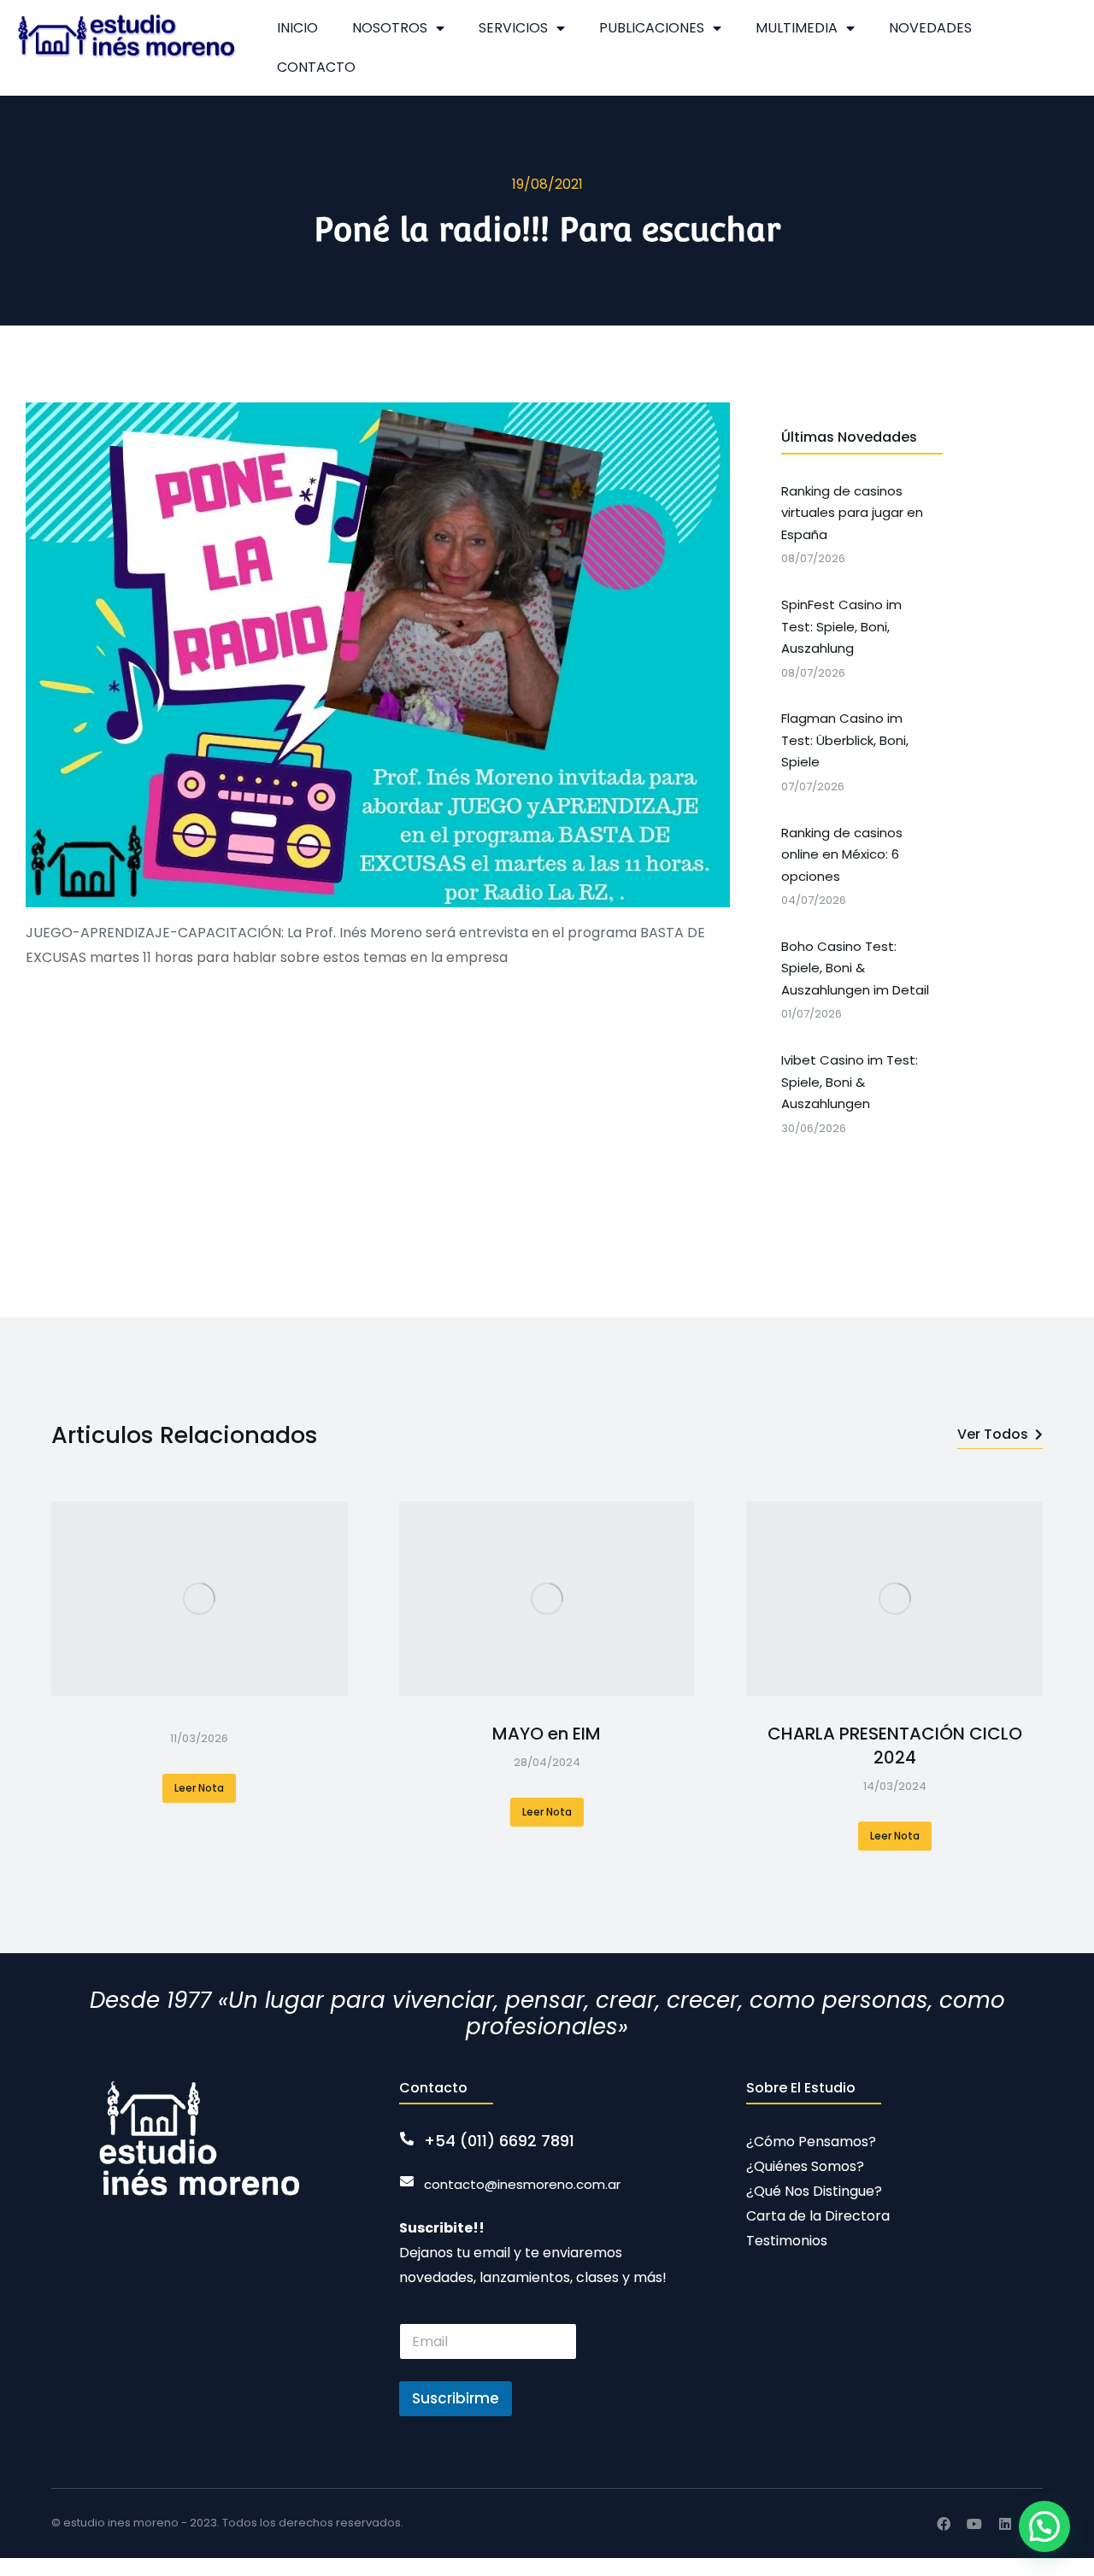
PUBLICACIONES (652, 28)
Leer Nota (199, 1788)
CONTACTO (316, 67)
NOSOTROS (390, 28)
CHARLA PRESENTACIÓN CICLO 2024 (895, 1746)
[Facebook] (944, 2524)
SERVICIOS (513, 28)
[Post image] (200, 1599)
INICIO (297, 28)
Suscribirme (456, 2398)
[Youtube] (974, 2524)
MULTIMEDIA (797, 28)
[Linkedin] (1005, 2524)
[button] (1044, 2526)
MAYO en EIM (547, 1734)
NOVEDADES (930, 28)
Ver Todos (993, 1434)
